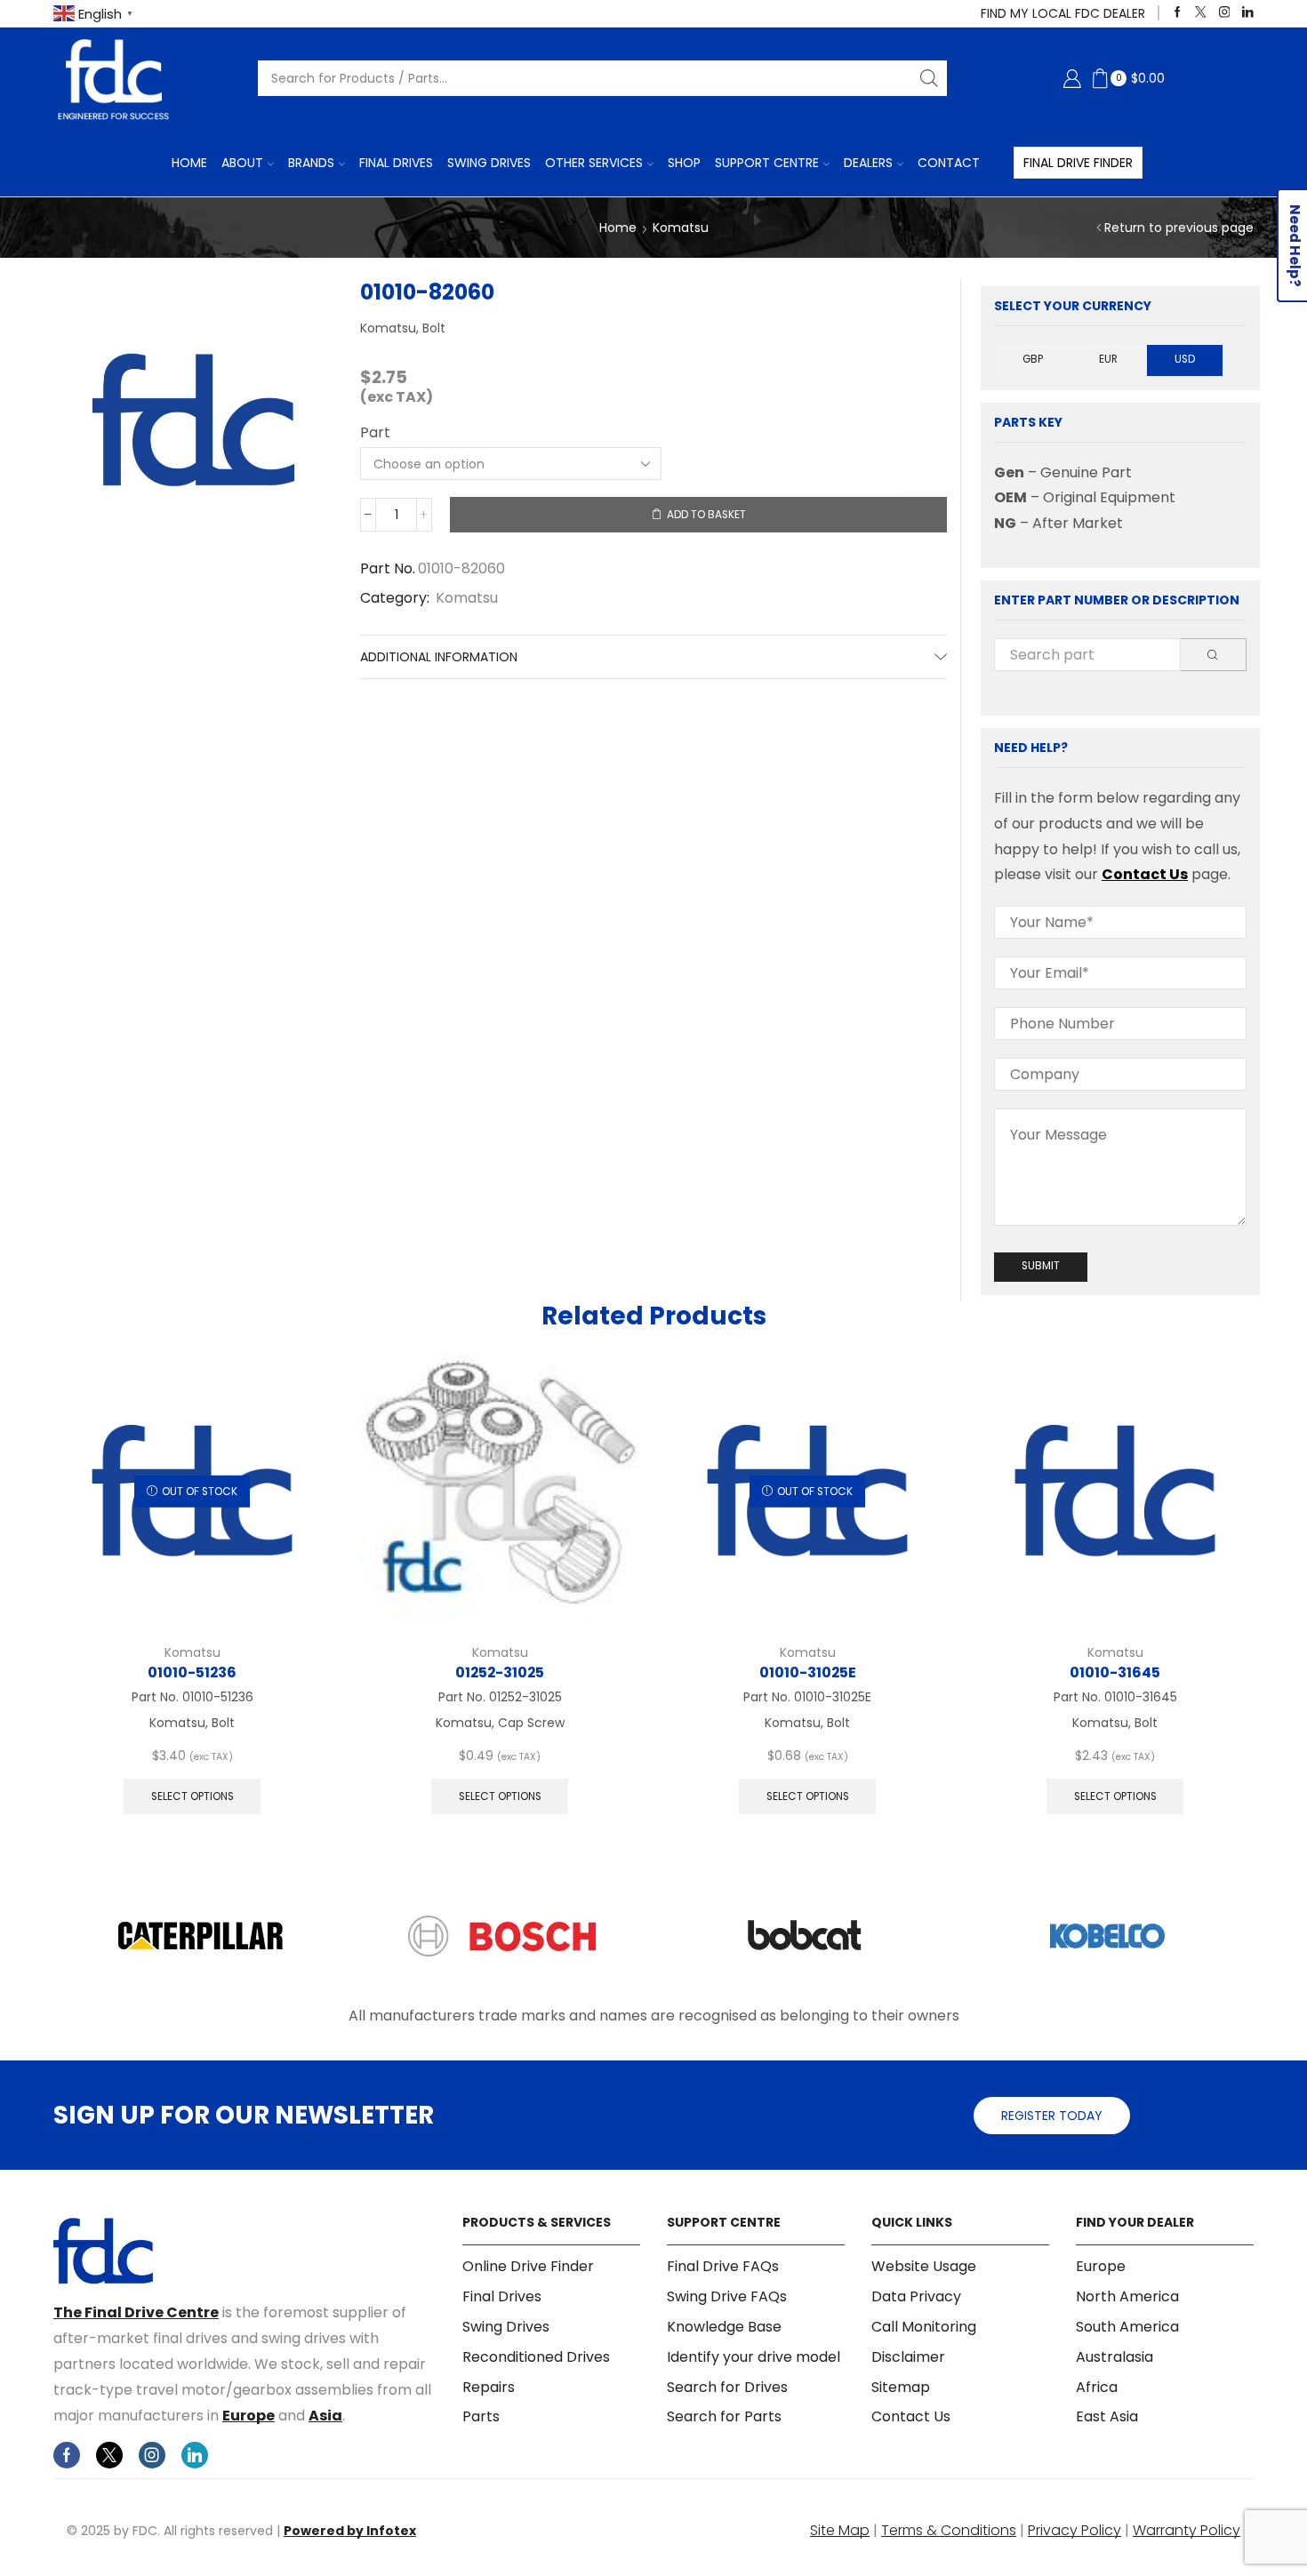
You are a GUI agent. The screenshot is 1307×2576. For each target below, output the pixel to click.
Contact (949, 163)
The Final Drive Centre (136, 2312)
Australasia (1115, 2357)
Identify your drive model (754, 2357)
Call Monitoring (924, 2327)
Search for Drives (727, 2387)
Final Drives (396, 163)
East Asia (1107, 2416)
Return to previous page (1179, 228)
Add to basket (706, 515)
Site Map (840, 2530)
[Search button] (929, 78)
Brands (311, 163)
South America (1127, 2327)
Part (375, 433)
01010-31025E (808, 1672)
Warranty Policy (1187, 2530)
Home (189, 163)
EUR (1108, 359)
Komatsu (681, 228)
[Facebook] (1178, 13)
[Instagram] (1225, 13)
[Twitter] (1201, 13)
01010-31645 (1115, 1672)
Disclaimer (908, 2357)
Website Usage (924, 2267)
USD (1185, 359)
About (242, 163)
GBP (1033, 359)
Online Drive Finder (528, 2267)
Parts (481, 2416)
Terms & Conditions (949, 2530)
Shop (684, 163)
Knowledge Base (724, 2327)
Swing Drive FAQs (727, 2296)
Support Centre (767, 163)
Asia (325, 2416)
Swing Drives (489, 163)
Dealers (868, 163)
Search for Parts (724, 2416)
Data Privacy (916, 2296)
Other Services (594, 163)
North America (1127, 2296)
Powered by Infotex (350, 2531)
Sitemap (901, 2387)
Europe (249, 2416)
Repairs (489, 2387)
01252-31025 (500, 1672)
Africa (1097, 2387)
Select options (192, 1796)
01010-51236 (192, 1672)
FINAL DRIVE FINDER (1078, 163)
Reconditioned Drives (536, 2357)
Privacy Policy (1074, 2530)
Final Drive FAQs (723, 2267)
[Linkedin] (1248, 13)
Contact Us (1145, 874)
